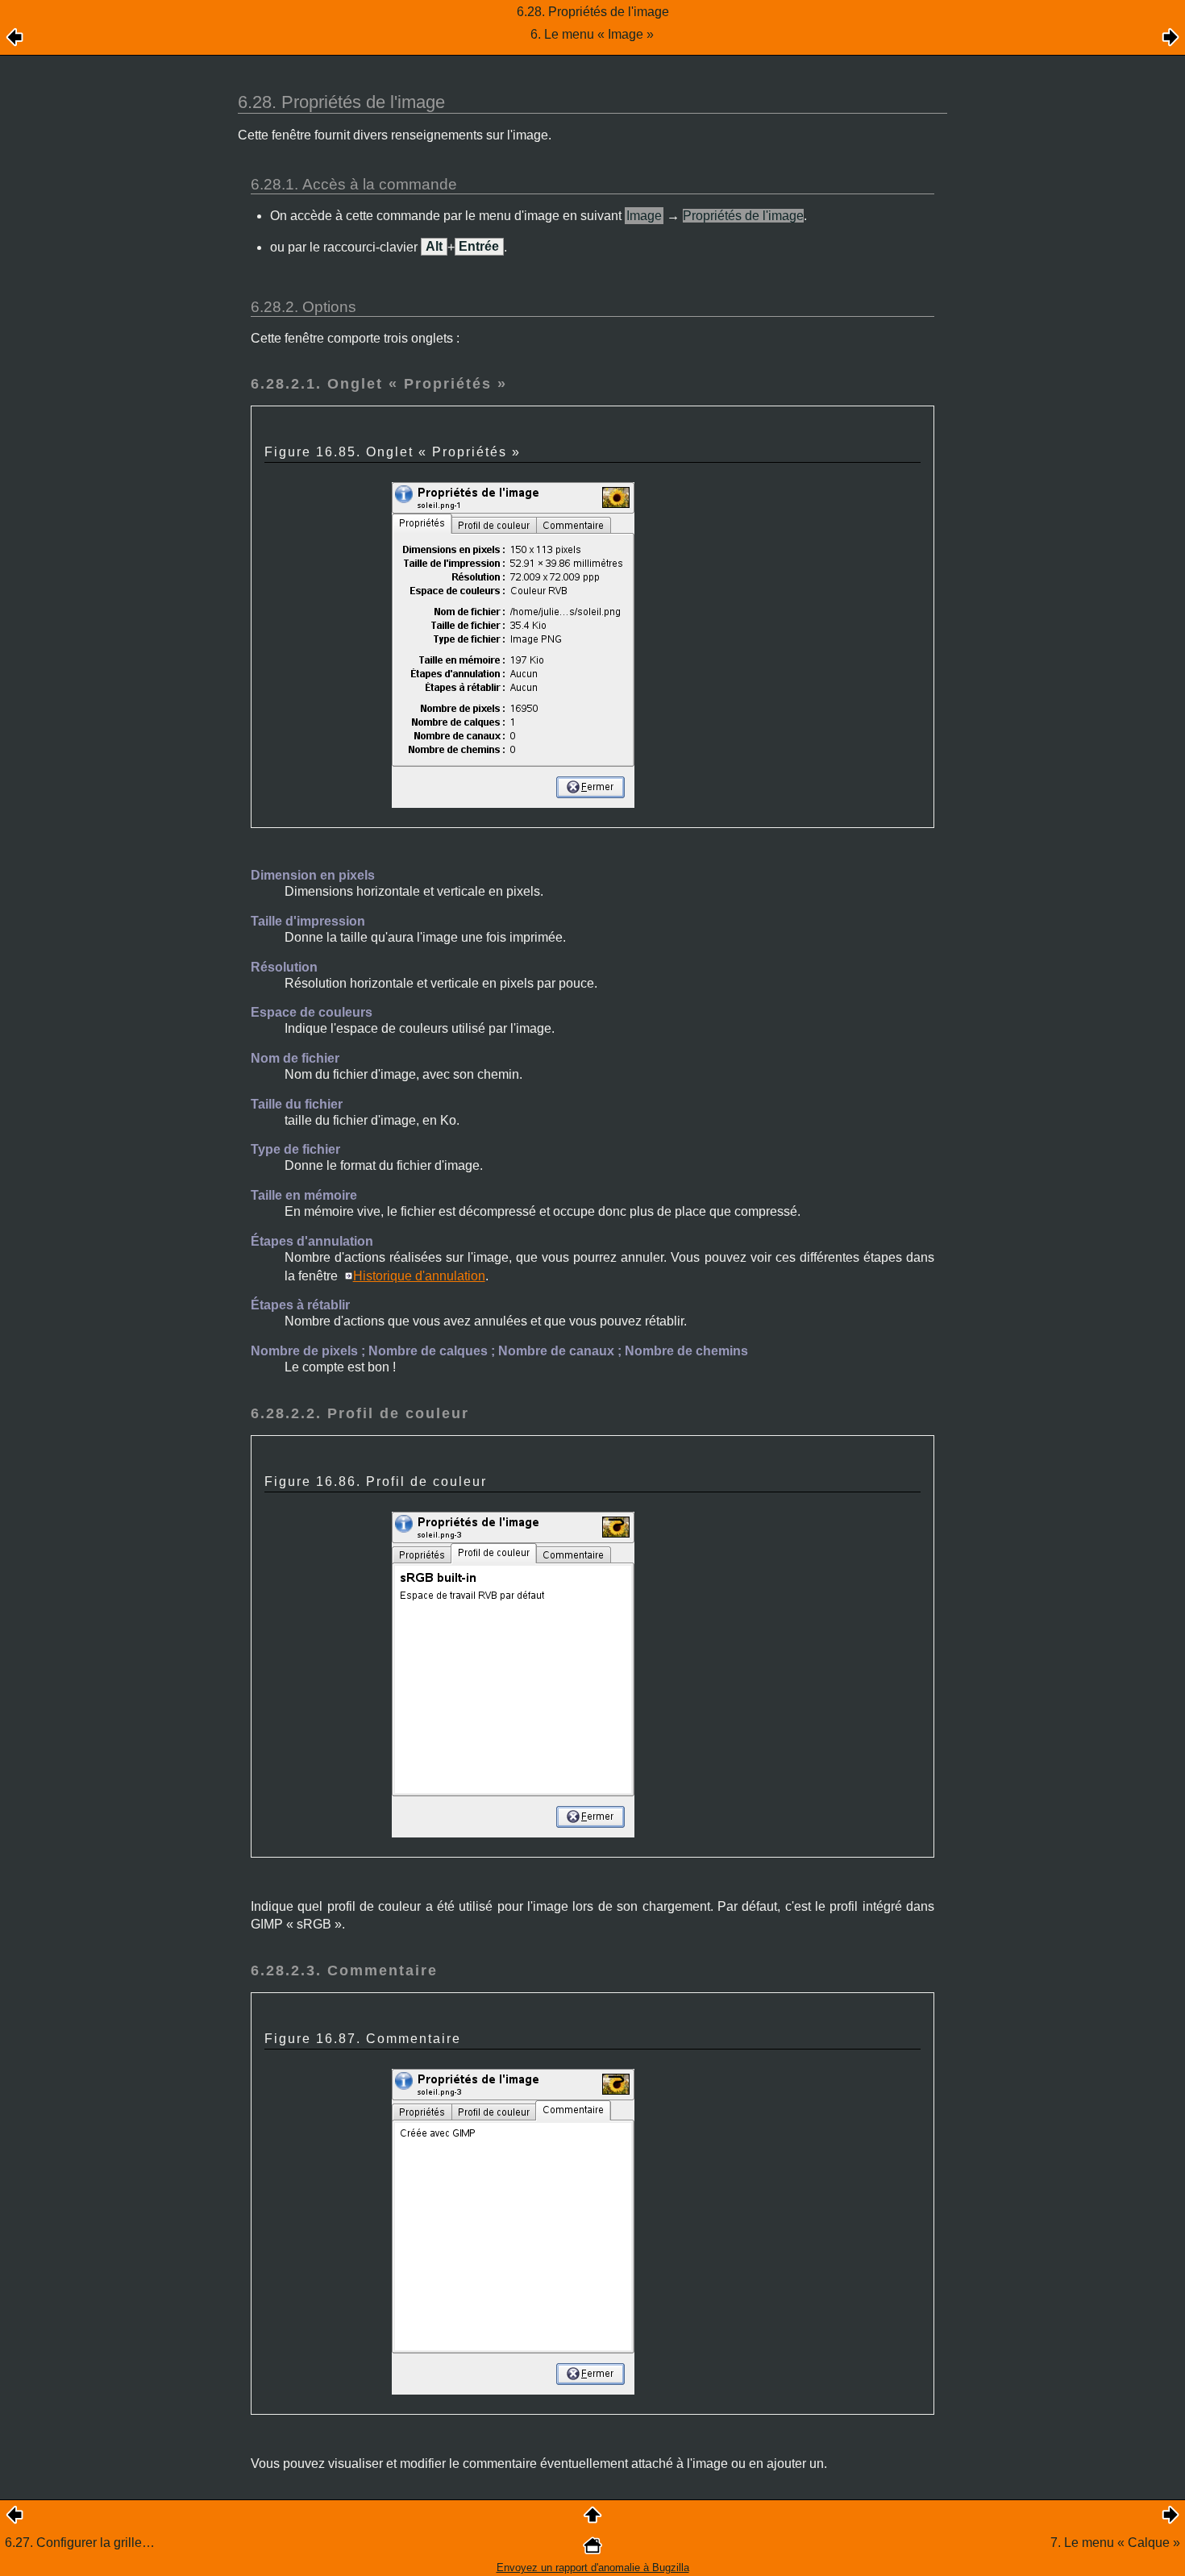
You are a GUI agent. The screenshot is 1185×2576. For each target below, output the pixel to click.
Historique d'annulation (419, 1276)
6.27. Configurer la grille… (80, 2543)
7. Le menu (1115, 2543)
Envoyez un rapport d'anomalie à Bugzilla (593, 2568)
